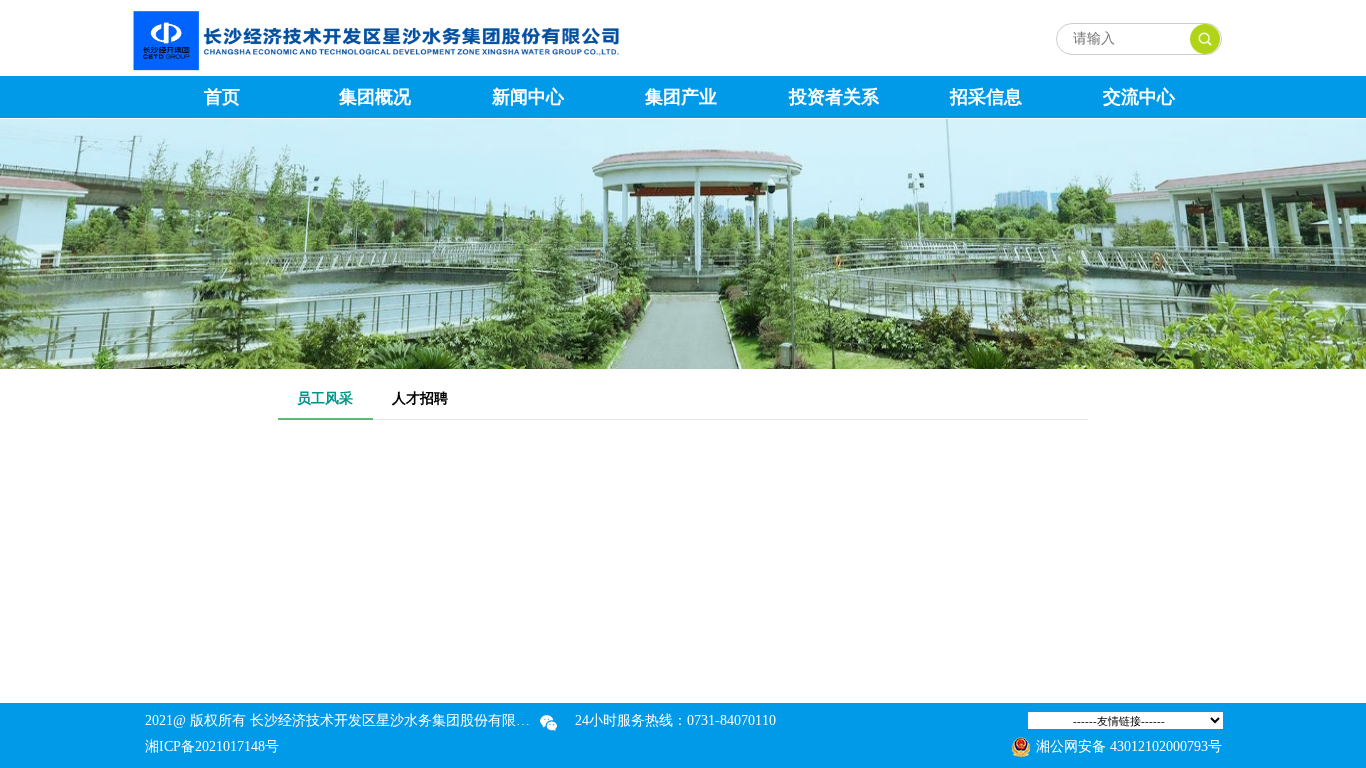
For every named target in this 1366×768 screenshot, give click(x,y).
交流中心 (1139, 97)
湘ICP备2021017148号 (212, 746)
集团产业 (681, 97)
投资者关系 (834, 97)
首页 (222, 97)
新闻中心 (528, 97)
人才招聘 (420, 398)
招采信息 (986, 97)
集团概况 (375, 97)
